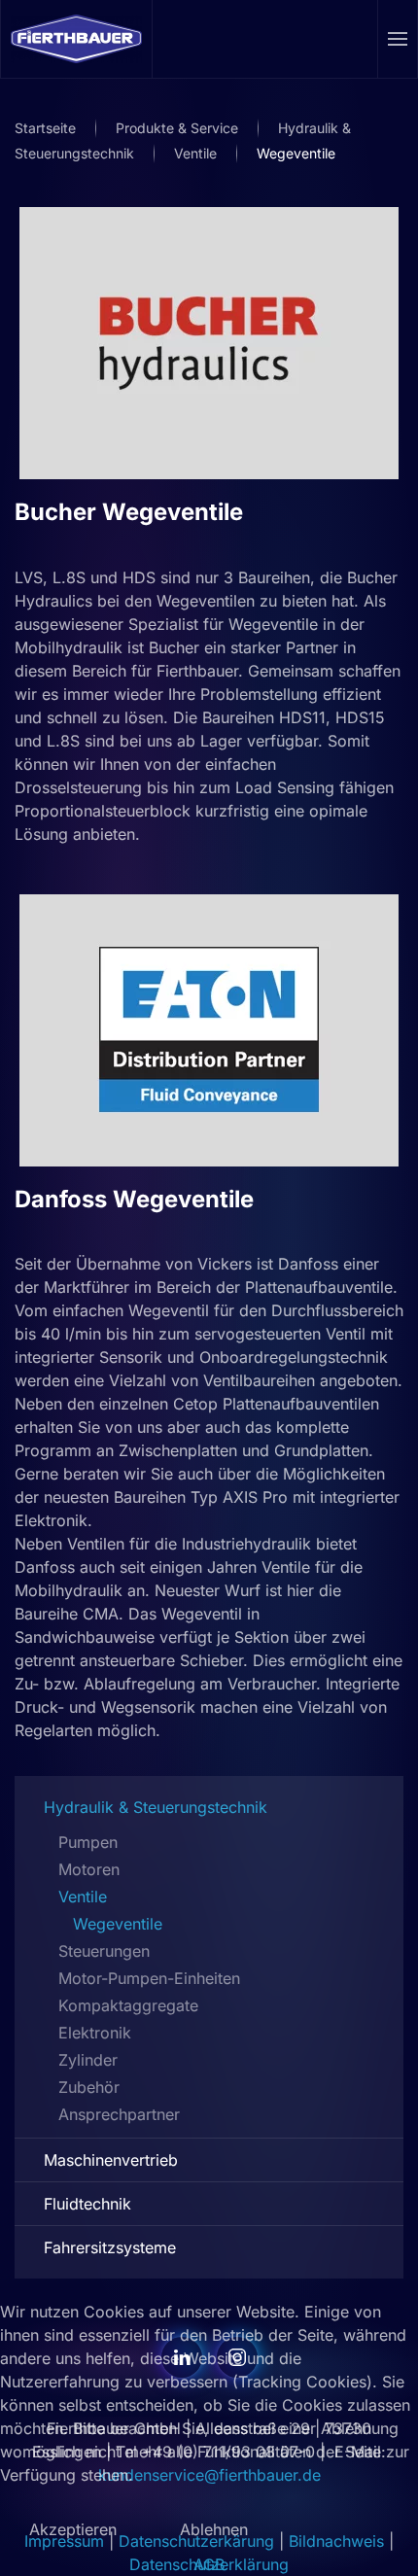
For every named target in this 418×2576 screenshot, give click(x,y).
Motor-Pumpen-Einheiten (149, 1978)
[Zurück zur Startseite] (77, 39)
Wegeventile (118, 1924)
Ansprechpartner (119, 2114)
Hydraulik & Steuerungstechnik (156, 1807)
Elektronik (95, 2033)
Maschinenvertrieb (111, 2160)
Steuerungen (104, 1951)
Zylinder (88, 2060)
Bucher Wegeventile (129, 512)
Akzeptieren (73, 2529)
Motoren (89, 1869)
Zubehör (89, 2087)
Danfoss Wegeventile (134, 1199)
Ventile (83, 1897)
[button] (398, 39)
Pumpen (88, 1842)
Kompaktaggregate (128, 2005)
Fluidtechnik (87, 2204)
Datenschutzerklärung (209, 2564)
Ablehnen (214, 2529)
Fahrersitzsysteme (110, 2247)
